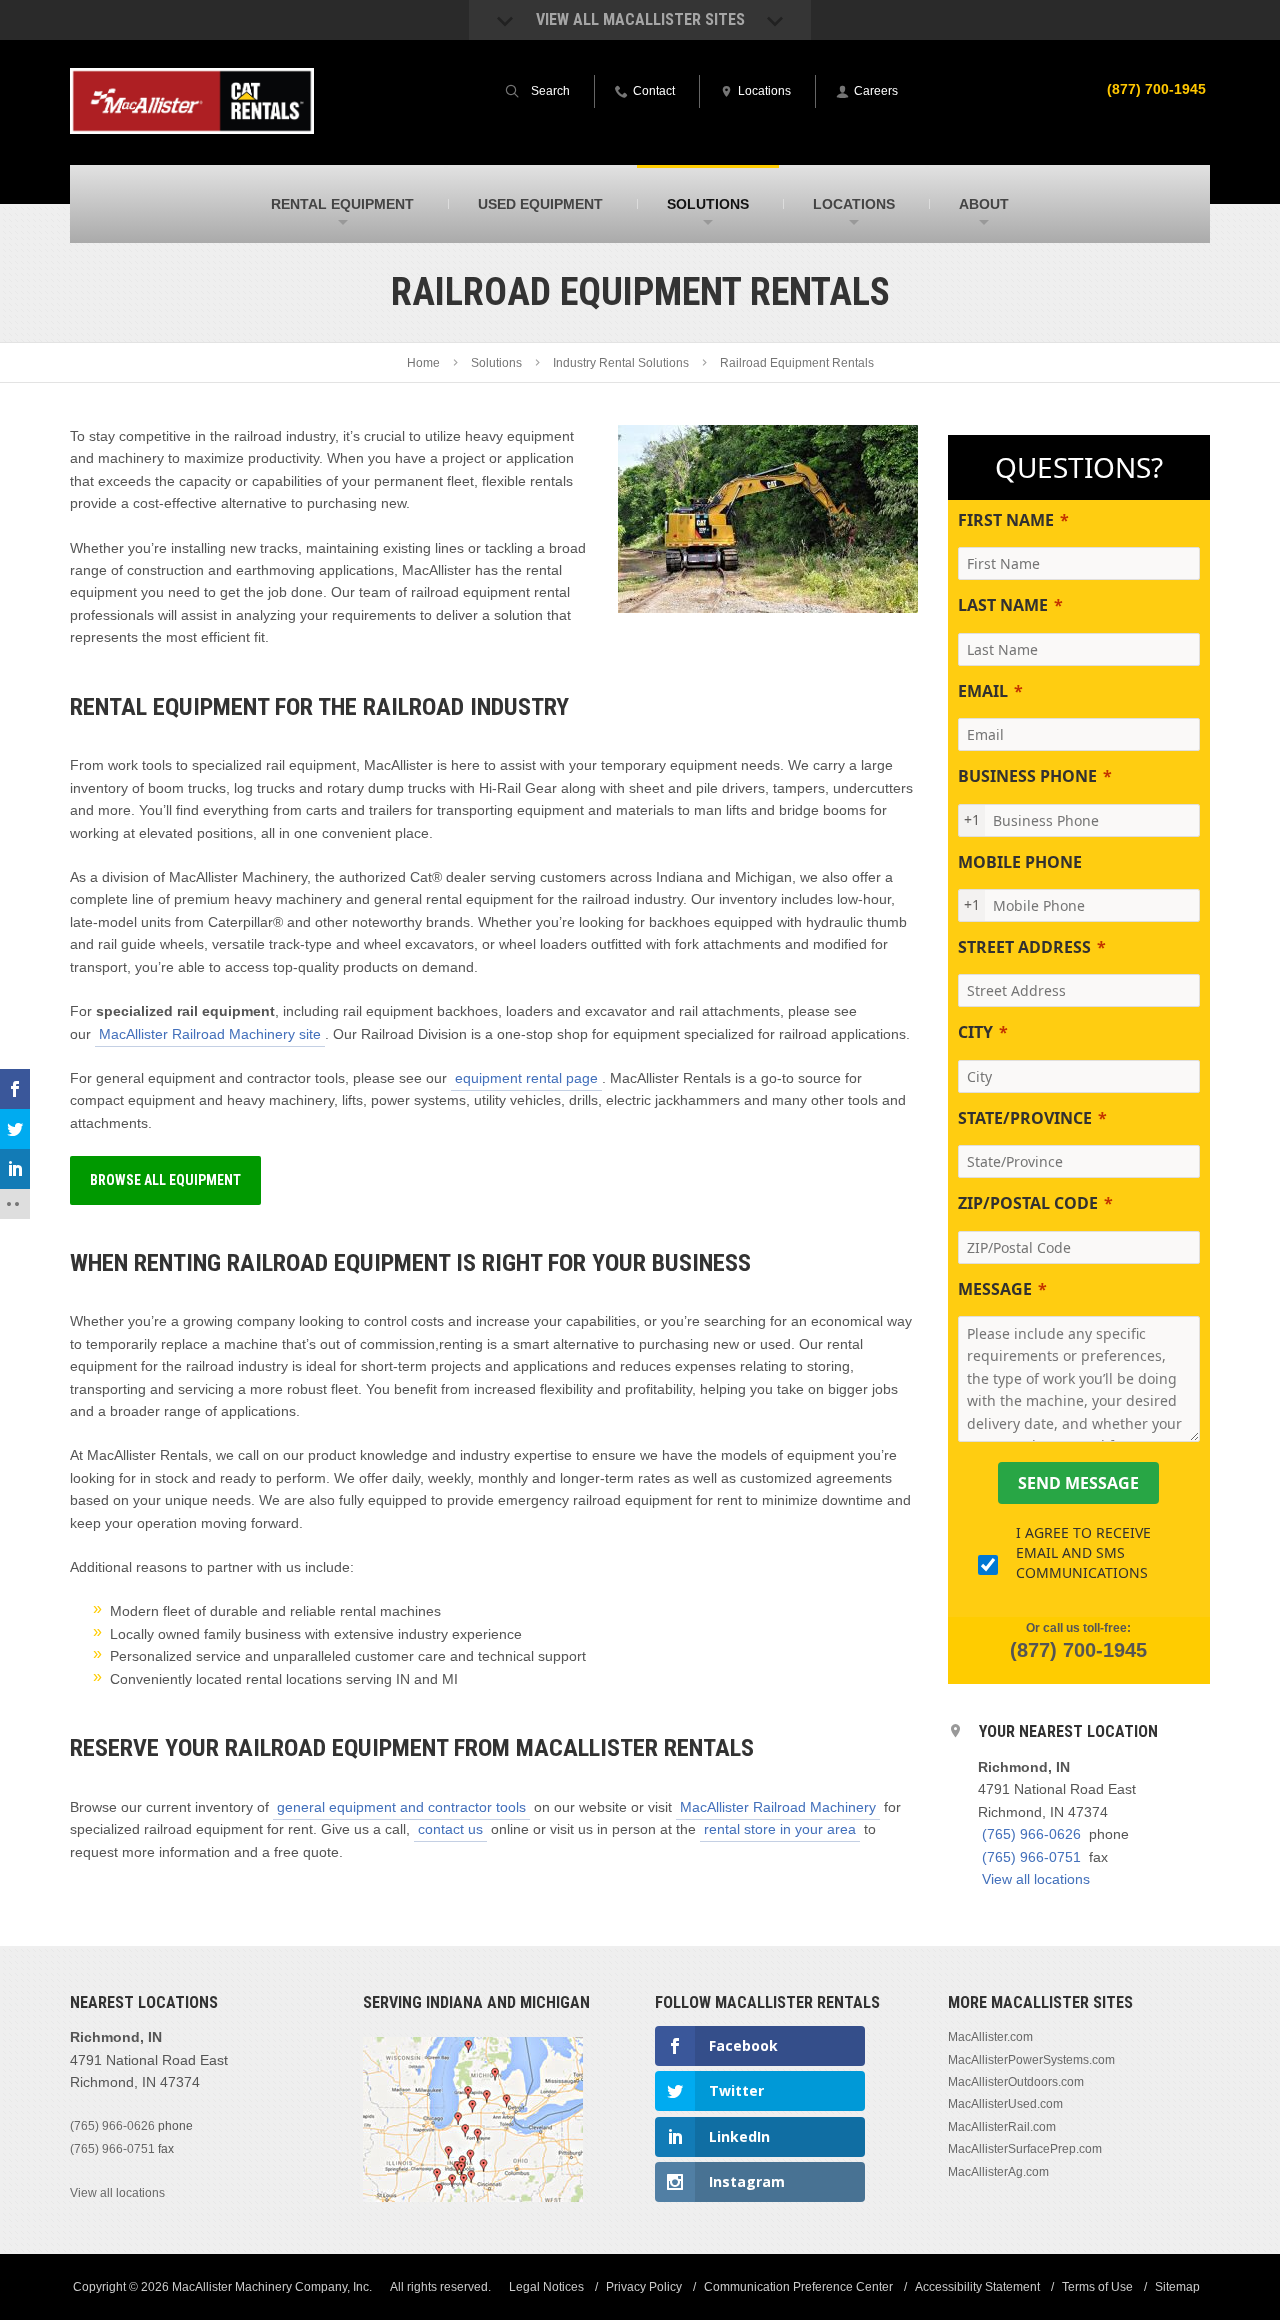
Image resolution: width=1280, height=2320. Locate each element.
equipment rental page (526, 1078)
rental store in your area (780, 1829)
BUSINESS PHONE (1027, 776)
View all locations (1036, 1879)
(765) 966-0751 (1031, 1857)
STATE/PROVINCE (1025, 1118)
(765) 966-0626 (1031, 1834)
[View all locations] (473, 2198)
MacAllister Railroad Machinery (778, 1807)
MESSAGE (995, 1289)
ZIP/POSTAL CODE (1028, 1203)
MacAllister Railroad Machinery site (210, 1034)
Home (423, 363)
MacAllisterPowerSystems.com (1031, 2060)
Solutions (496, 363)
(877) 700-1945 (1156, 89)
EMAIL (983, 691)
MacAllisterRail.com (1002, 2127)
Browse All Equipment (165, 1180)
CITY (975, 1032)
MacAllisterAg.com (998, 2172)
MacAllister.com (990, 2037)
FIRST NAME (1006, 520)
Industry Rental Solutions (621, 363)
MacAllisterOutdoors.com (1016, 2082)
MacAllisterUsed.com (1005, 2104)
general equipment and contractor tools (401, 1807)
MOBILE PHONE (1020, 862)
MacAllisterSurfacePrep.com (1025, 2149)
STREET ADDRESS (1024, 947)
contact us (450, 1829)
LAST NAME (1003, 605)
